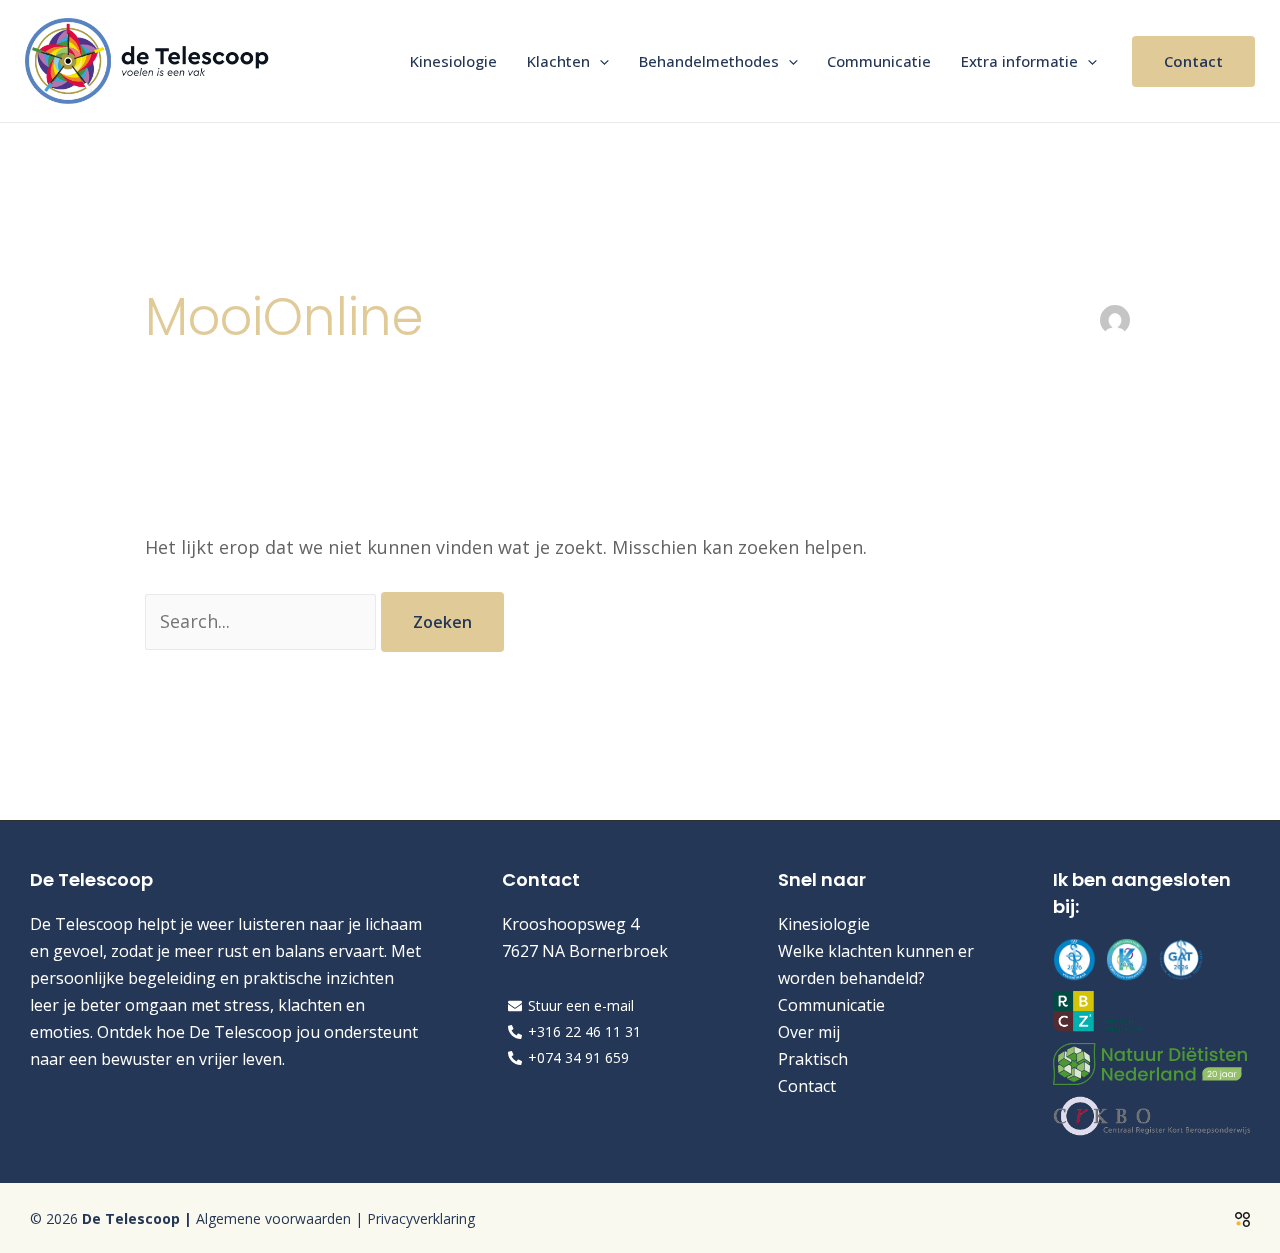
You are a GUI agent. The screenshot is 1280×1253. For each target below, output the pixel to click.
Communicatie (879, 61)
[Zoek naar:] (263, 621)
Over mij (809, 1032)
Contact (807, 1086)
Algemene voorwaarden (273, 1218)
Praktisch (813, 1059)
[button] (599, 61)
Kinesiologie (453, 61)
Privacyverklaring (421, 1218)
